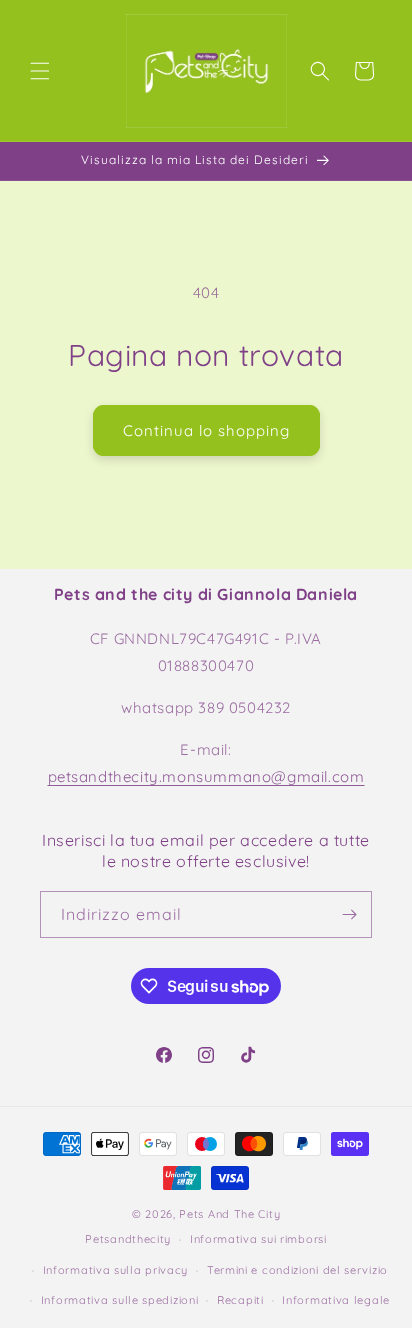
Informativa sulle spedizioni (120, 1300)
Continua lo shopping (206, 430)
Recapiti (240, 1300)
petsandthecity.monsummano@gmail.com (206, 776)
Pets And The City (229, 1214)
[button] (40, 71)
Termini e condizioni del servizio (297, 1270)
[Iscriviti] (349, 914)
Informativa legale (336, 1300)
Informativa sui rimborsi (258, 1239)
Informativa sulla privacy (116, 1270)
